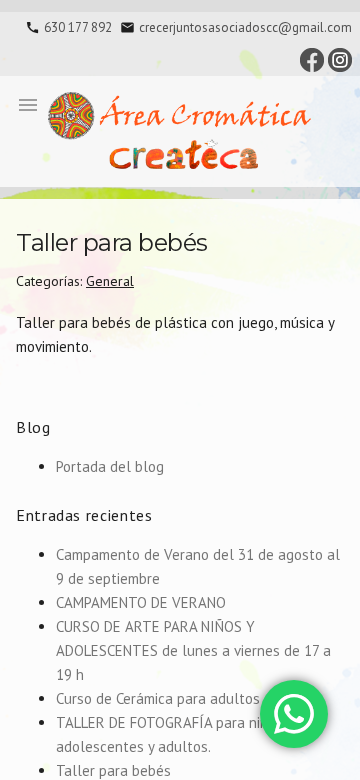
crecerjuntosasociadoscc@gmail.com (245, 27)
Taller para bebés (113, 770)
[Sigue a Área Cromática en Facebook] (312, 59)
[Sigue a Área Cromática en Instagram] (340, 59)
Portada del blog (110, 466)
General (110, 281)
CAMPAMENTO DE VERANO (141, 602)
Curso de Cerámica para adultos (158, 698)
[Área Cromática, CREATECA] (180, 131)
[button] (28, 104)
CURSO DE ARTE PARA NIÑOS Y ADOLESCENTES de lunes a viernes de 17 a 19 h (193, 650)
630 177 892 (78, 27)
